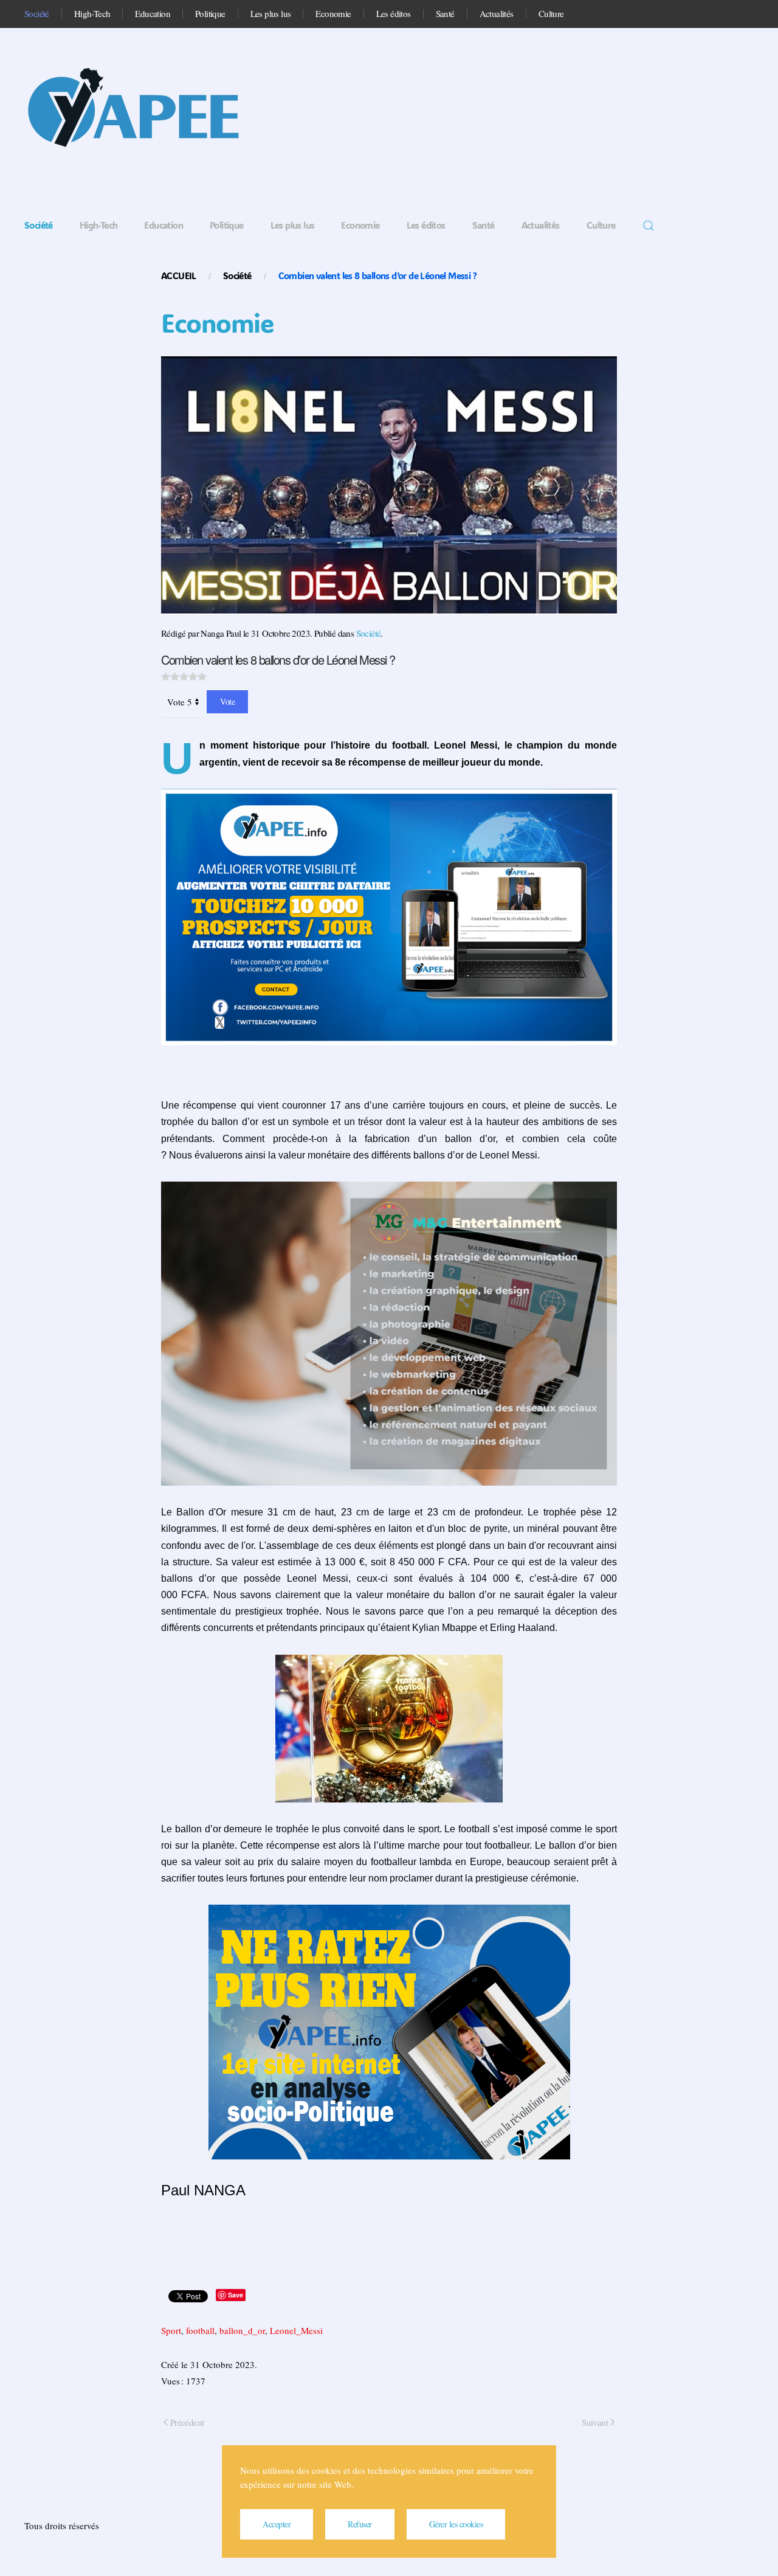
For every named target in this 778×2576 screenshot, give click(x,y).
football (200, 2330)
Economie (333, 13)
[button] (649, 226)
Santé (445, 13)
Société (37, 13)
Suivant (595, 2422)
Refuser (360, 2524)
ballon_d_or (242, 2330)
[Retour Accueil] (146, 112)
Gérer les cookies (456, 2524)
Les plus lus (271, 13)
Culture (551, 13)
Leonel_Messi (296, 2330)
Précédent (187, 2422)
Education (153, 13)
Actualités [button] (497, 13)
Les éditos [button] (394, 13)
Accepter (277, 2524)
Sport (171, 2330)
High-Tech (92, 13)
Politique (210, 13)
